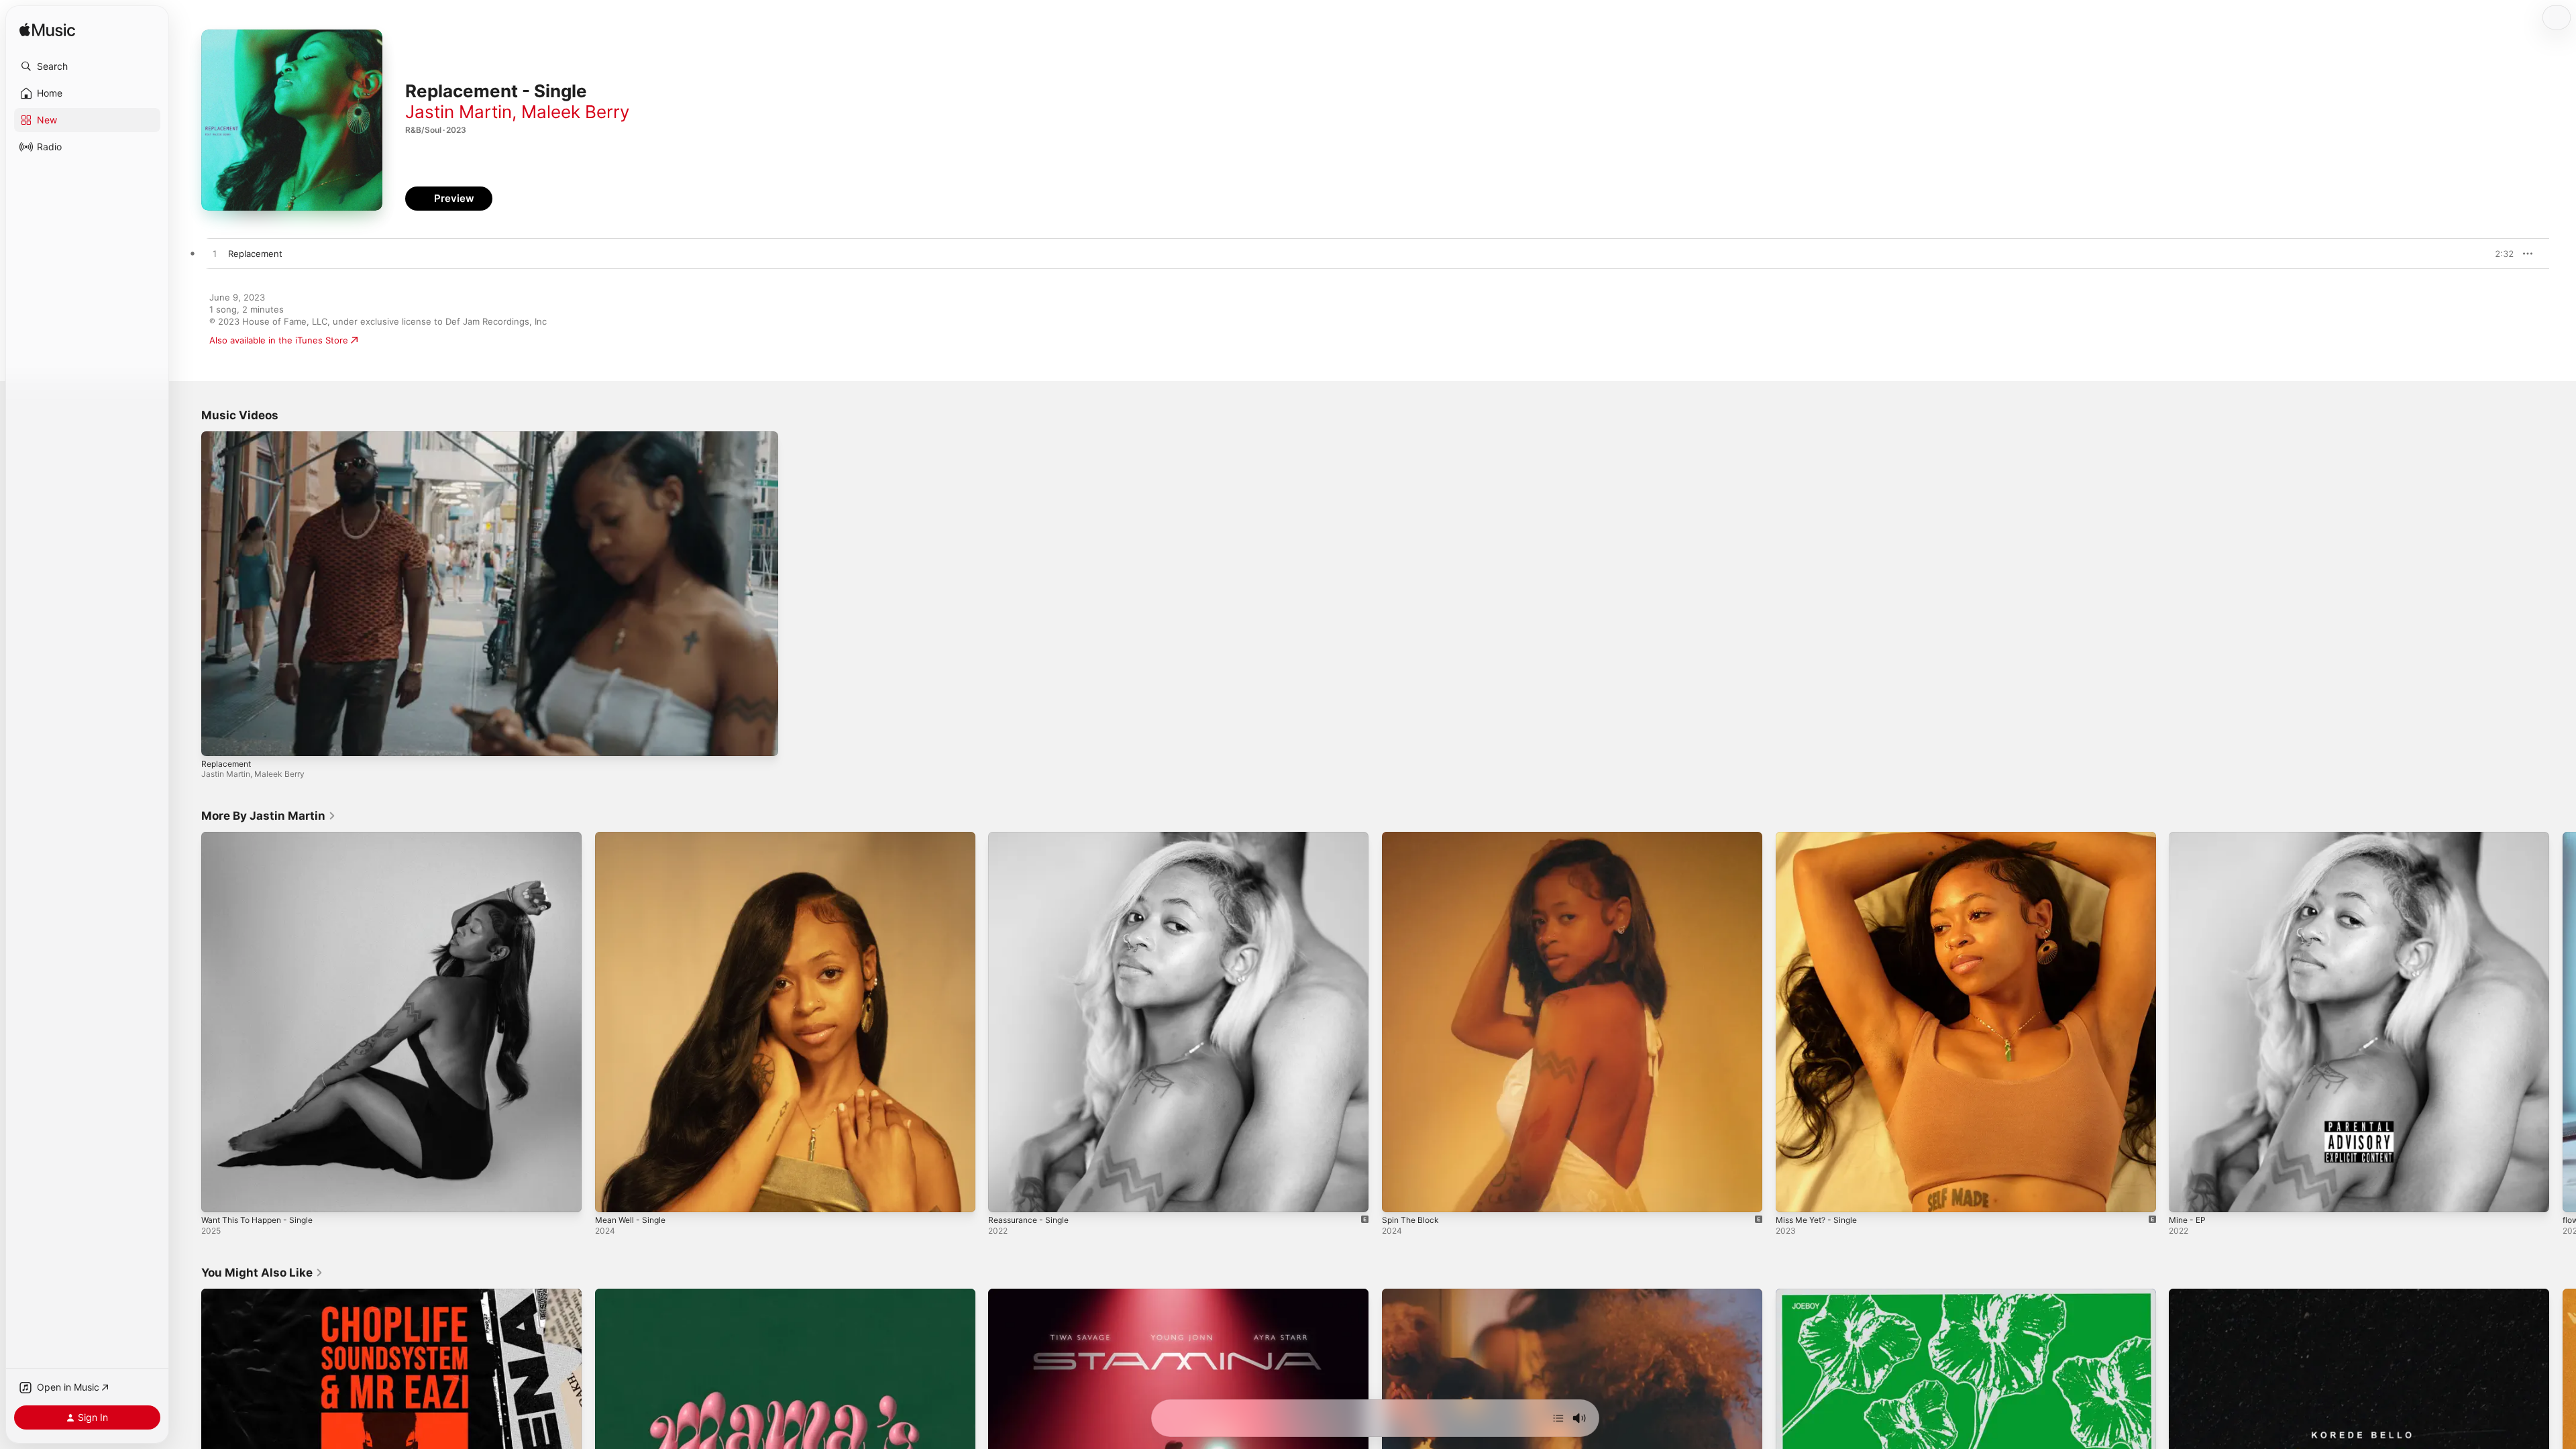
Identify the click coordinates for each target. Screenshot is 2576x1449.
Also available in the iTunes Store (279, 340)
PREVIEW (2499, 254)
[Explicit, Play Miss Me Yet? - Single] (1792, 1195)
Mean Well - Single (634, 837)
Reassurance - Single (1032, 837)
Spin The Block (1413, 837)
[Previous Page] (188, 1022)
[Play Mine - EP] (2186, 1195)
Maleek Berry (575, 112)
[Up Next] (1558, 1418)
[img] (47, 31)
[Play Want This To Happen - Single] (218, 1195)
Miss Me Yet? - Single (1822, 837)
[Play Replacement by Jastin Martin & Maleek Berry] (215, 254)
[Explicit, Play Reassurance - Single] (1005, 1195)
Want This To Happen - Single (263, 837)
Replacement (226, 764)
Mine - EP (2189, 837)
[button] (87, 66)
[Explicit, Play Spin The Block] (1399, 1195)
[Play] (218, 739)
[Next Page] (2563, 1022)
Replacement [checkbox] (255, 254)
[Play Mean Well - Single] (612, 1195)
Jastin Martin (459, 112)
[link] (269, 816)
